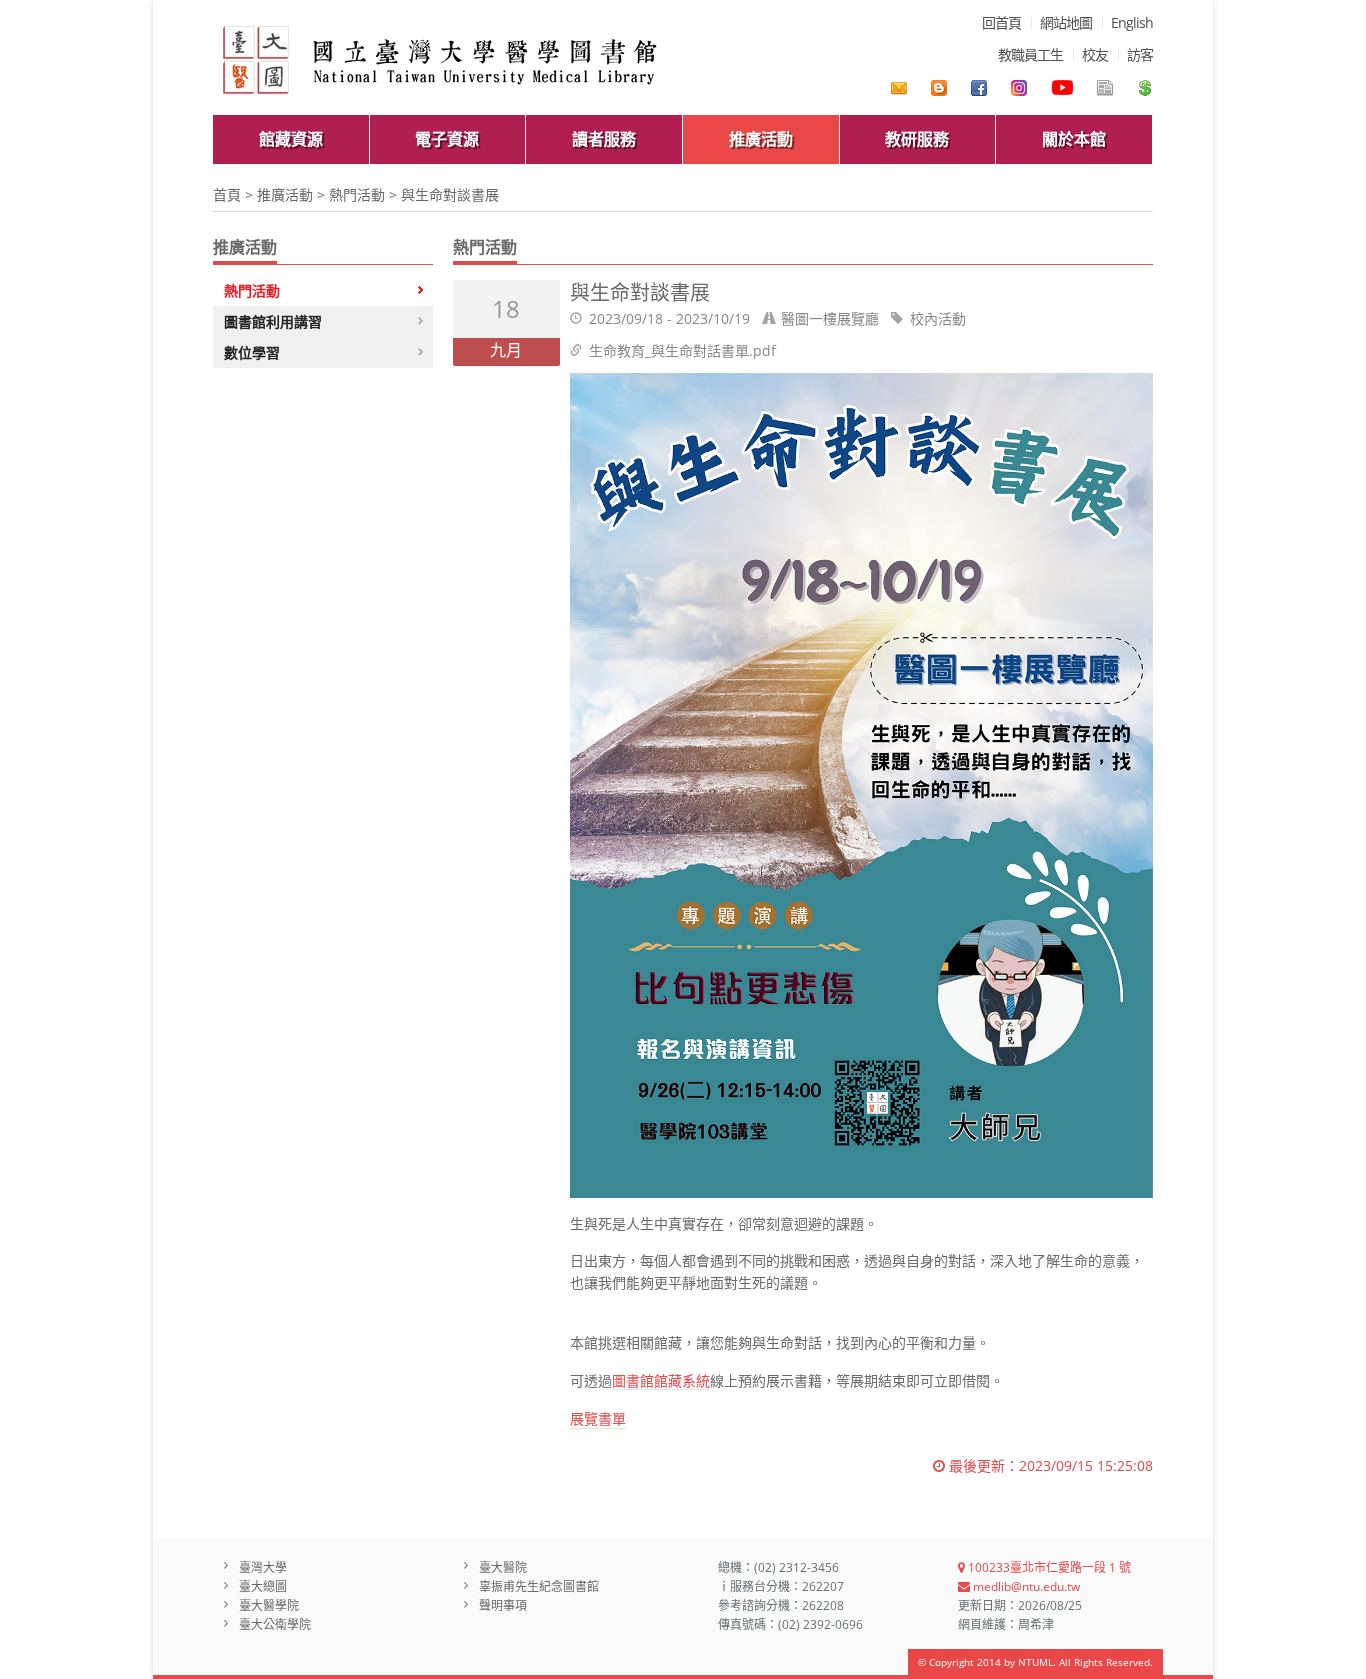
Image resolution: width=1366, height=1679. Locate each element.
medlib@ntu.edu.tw (1025, 1586)
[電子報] (1105, 88)
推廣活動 (761, 139)
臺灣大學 (263, 1567)
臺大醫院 (503, 1567)
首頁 (227, 194)
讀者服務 (604, 139)
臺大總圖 (263, 1586)
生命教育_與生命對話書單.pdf (682, 350)
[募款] (1145, 88)
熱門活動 (357, 194)
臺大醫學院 (269, 1605)
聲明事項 (503, 1605)
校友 (1095, 54)
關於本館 (1074, 139)
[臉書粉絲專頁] (979, 88)
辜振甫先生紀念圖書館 (539, 1586)
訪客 (1140, 54)
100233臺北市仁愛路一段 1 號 (1048, 1567)
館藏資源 (291, 139)
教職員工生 (1030, 54)
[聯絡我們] (899, 88)
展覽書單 (598, 1418)
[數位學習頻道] (1062, 88)
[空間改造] (939, 88)
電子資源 (447, 139)
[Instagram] (1019, 88)
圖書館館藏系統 (661, 1381)
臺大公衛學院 (275, 1624)
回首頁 (1001, 22)
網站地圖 (1066, 22)
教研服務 (917, 139)
